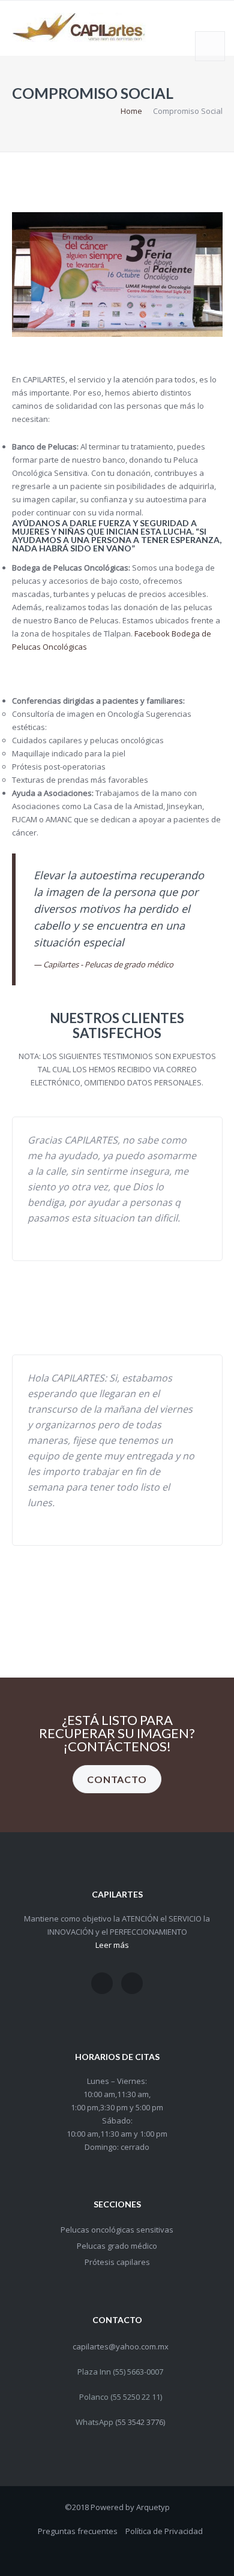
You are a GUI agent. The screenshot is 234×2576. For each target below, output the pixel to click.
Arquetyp (153, 2507)
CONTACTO (117, 1779)
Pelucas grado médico (117, 2246)
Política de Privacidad (164, 2531)
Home (131, 111)
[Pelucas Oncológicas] (132, 1983)
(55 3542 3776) (140, 2422)
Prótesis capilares (117, 2262)
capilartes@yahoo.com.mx (121, 2346)
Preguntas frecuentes (78, 2531)
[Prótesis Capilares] (102, 1983)
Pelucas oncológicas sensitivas (117, 2230)
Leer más (112, 1945)
